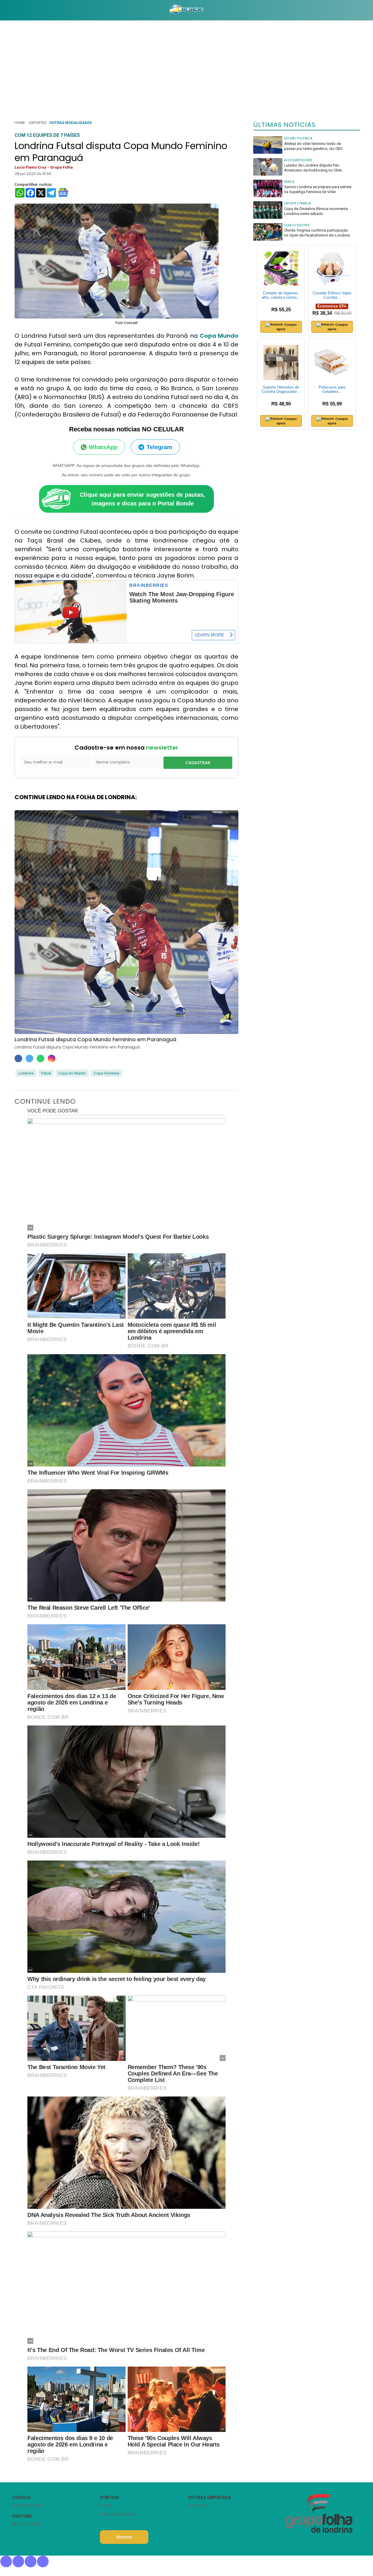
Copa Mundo (219, 336)
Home (20, 123)
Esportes (38, 123)
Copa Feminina (106, 1073)
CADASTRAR (198, 763)
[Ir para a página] (186, 10)
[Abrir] (7, 10)
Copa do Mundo (72, 1073)
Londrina (26, 1073)
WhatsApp (103, 447)
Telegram (159, 447)
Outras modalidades (71, 123)
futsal (46, 1073)
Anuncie (124, 2537)
